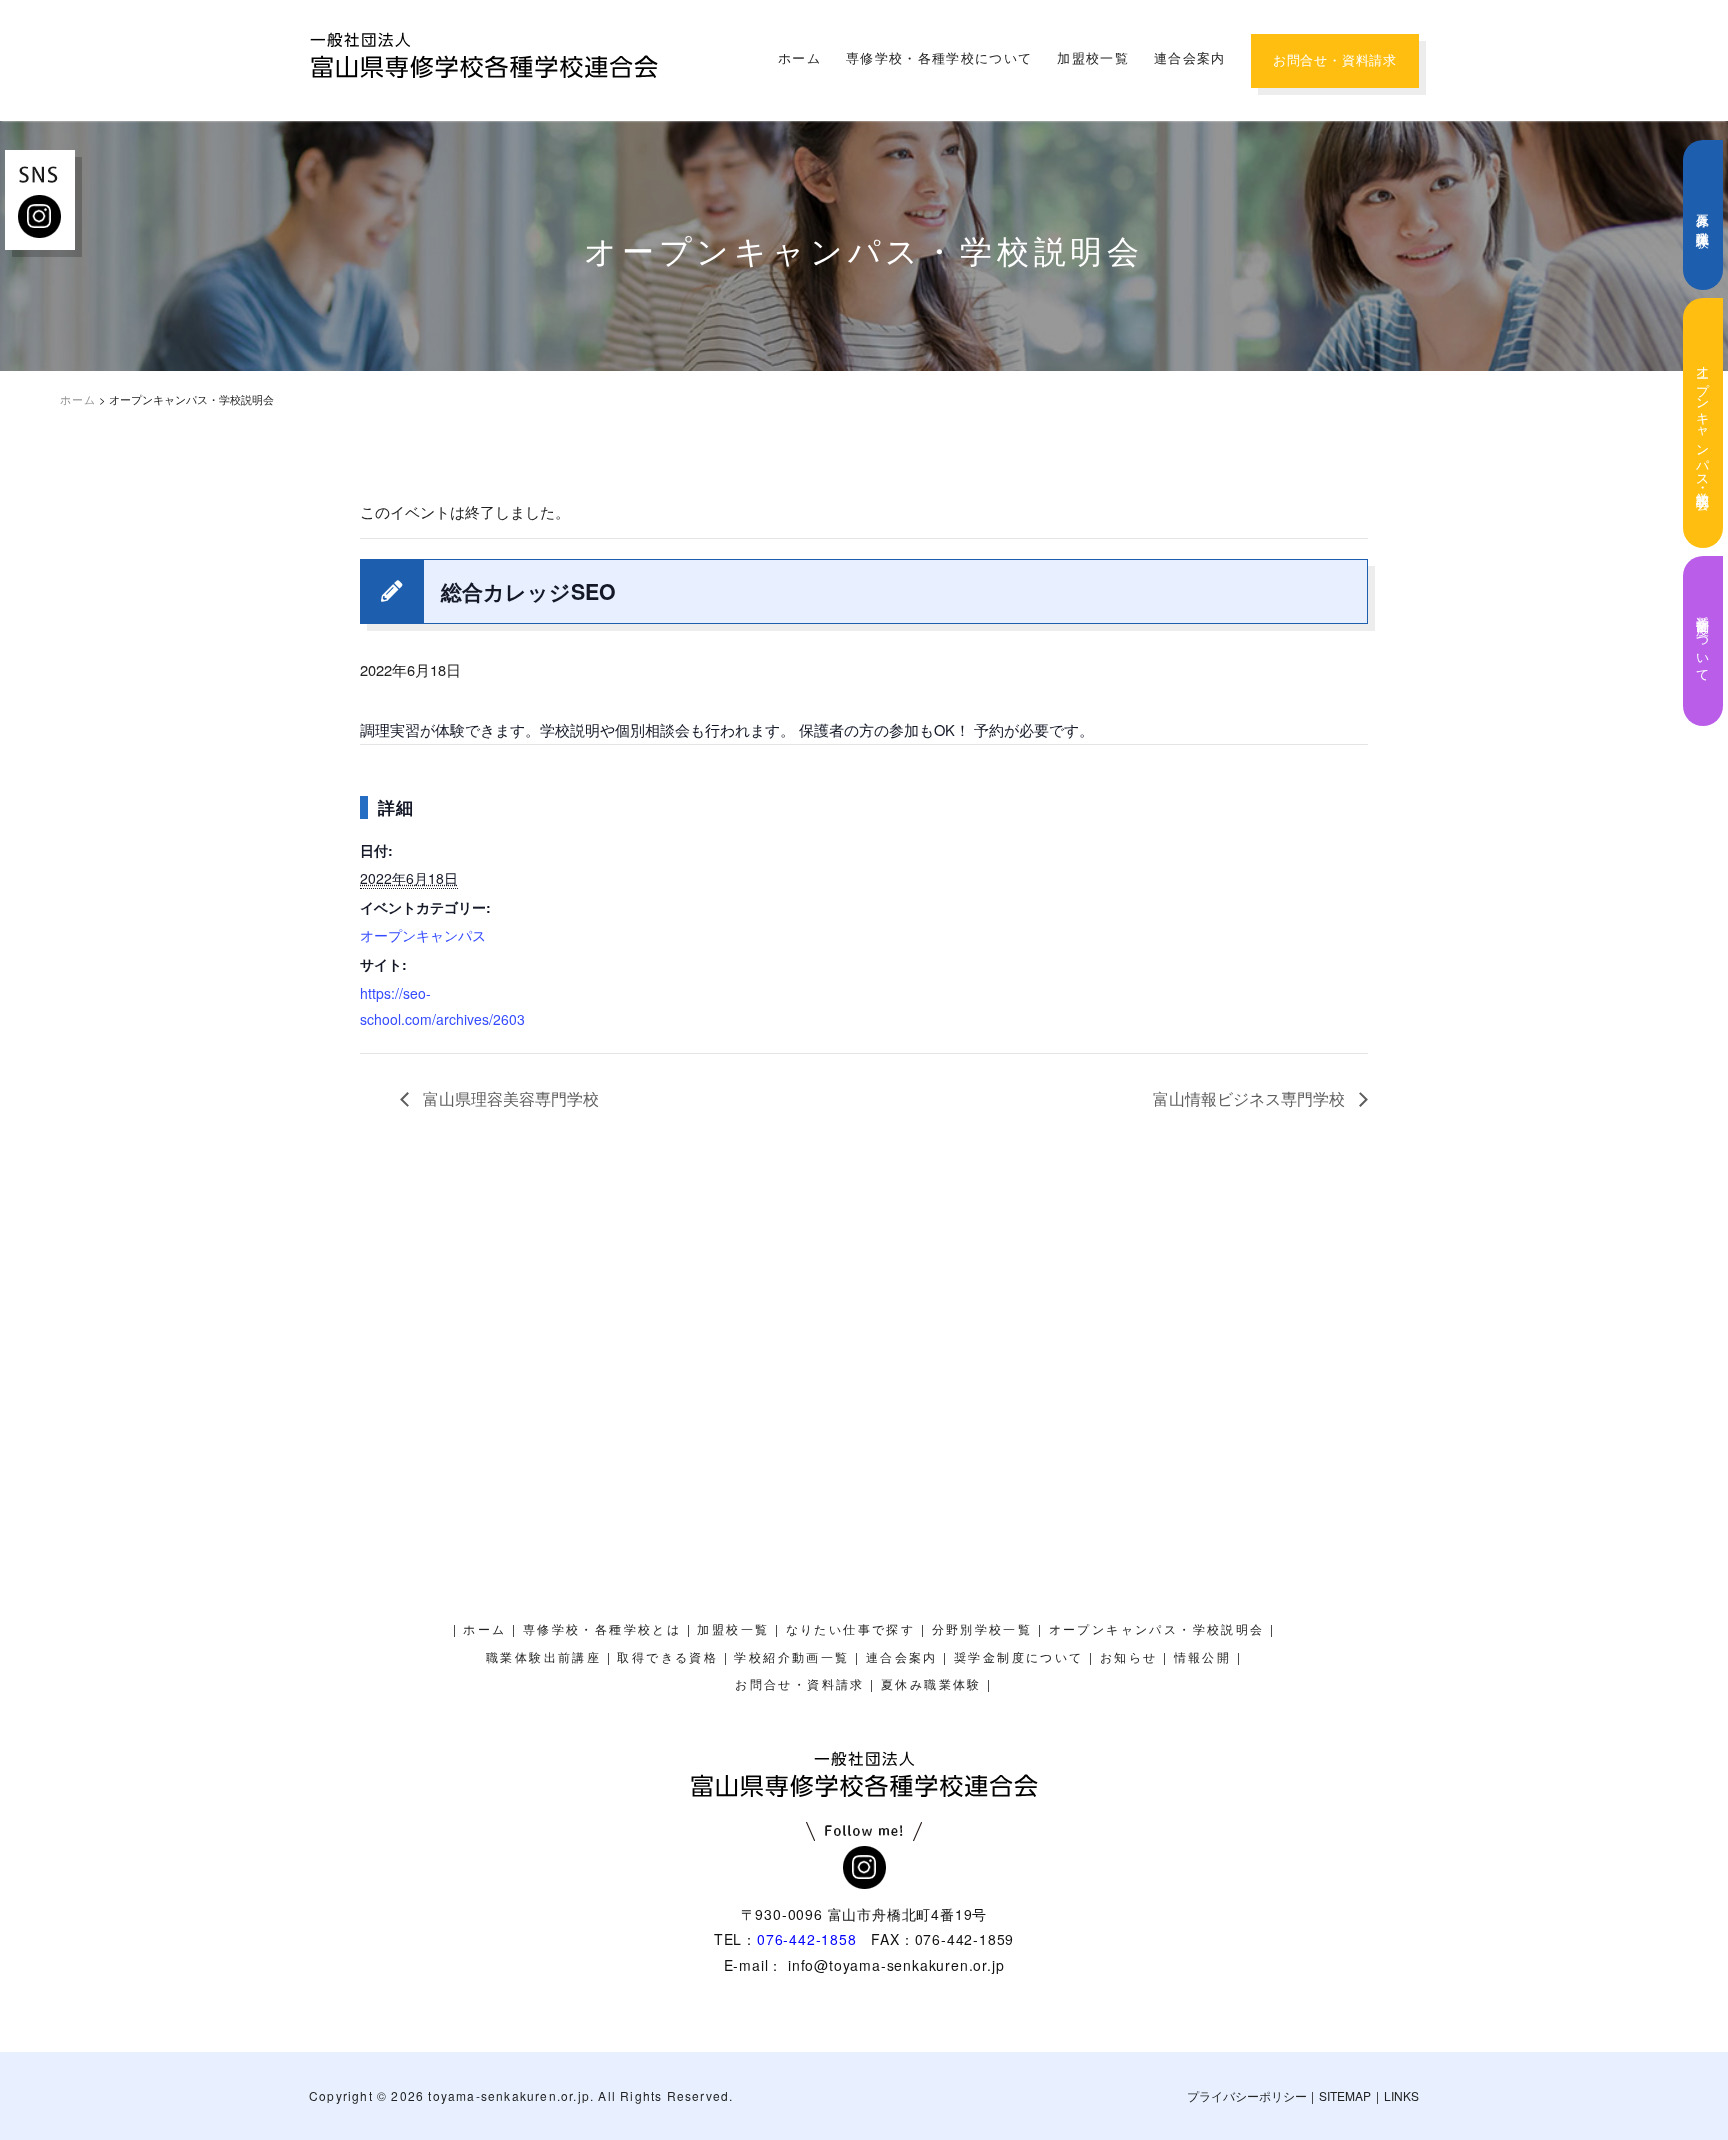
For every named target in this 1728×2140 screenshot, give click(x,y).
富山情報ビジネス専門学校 (1251, 1098)
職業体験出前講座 (543, 1658)
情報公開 (1203, 1658)
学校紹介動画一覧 (791, 1658)
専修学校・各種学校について (939, 58)
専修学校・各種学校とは (602, 1630)
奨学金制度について (1703, 641)
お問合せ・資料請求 (1335, 60)
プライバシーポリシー (1247, 2095)
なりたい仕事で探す (851, 1630)
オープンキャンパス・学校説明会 (1703, 423)
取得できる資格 (667, 1658)
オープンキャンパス (423, 935)
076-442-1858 (807, 1939)
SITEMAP (1345, 2095)
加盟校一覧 (1093, 58)
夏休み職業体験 (1703, 215)
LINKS (1401, 2095)
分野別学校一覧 (982, 1630)
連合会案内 (1190, 58)
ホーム (799, 58)
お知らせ (1129, 1658)
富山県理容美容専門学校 (509, 1098)
